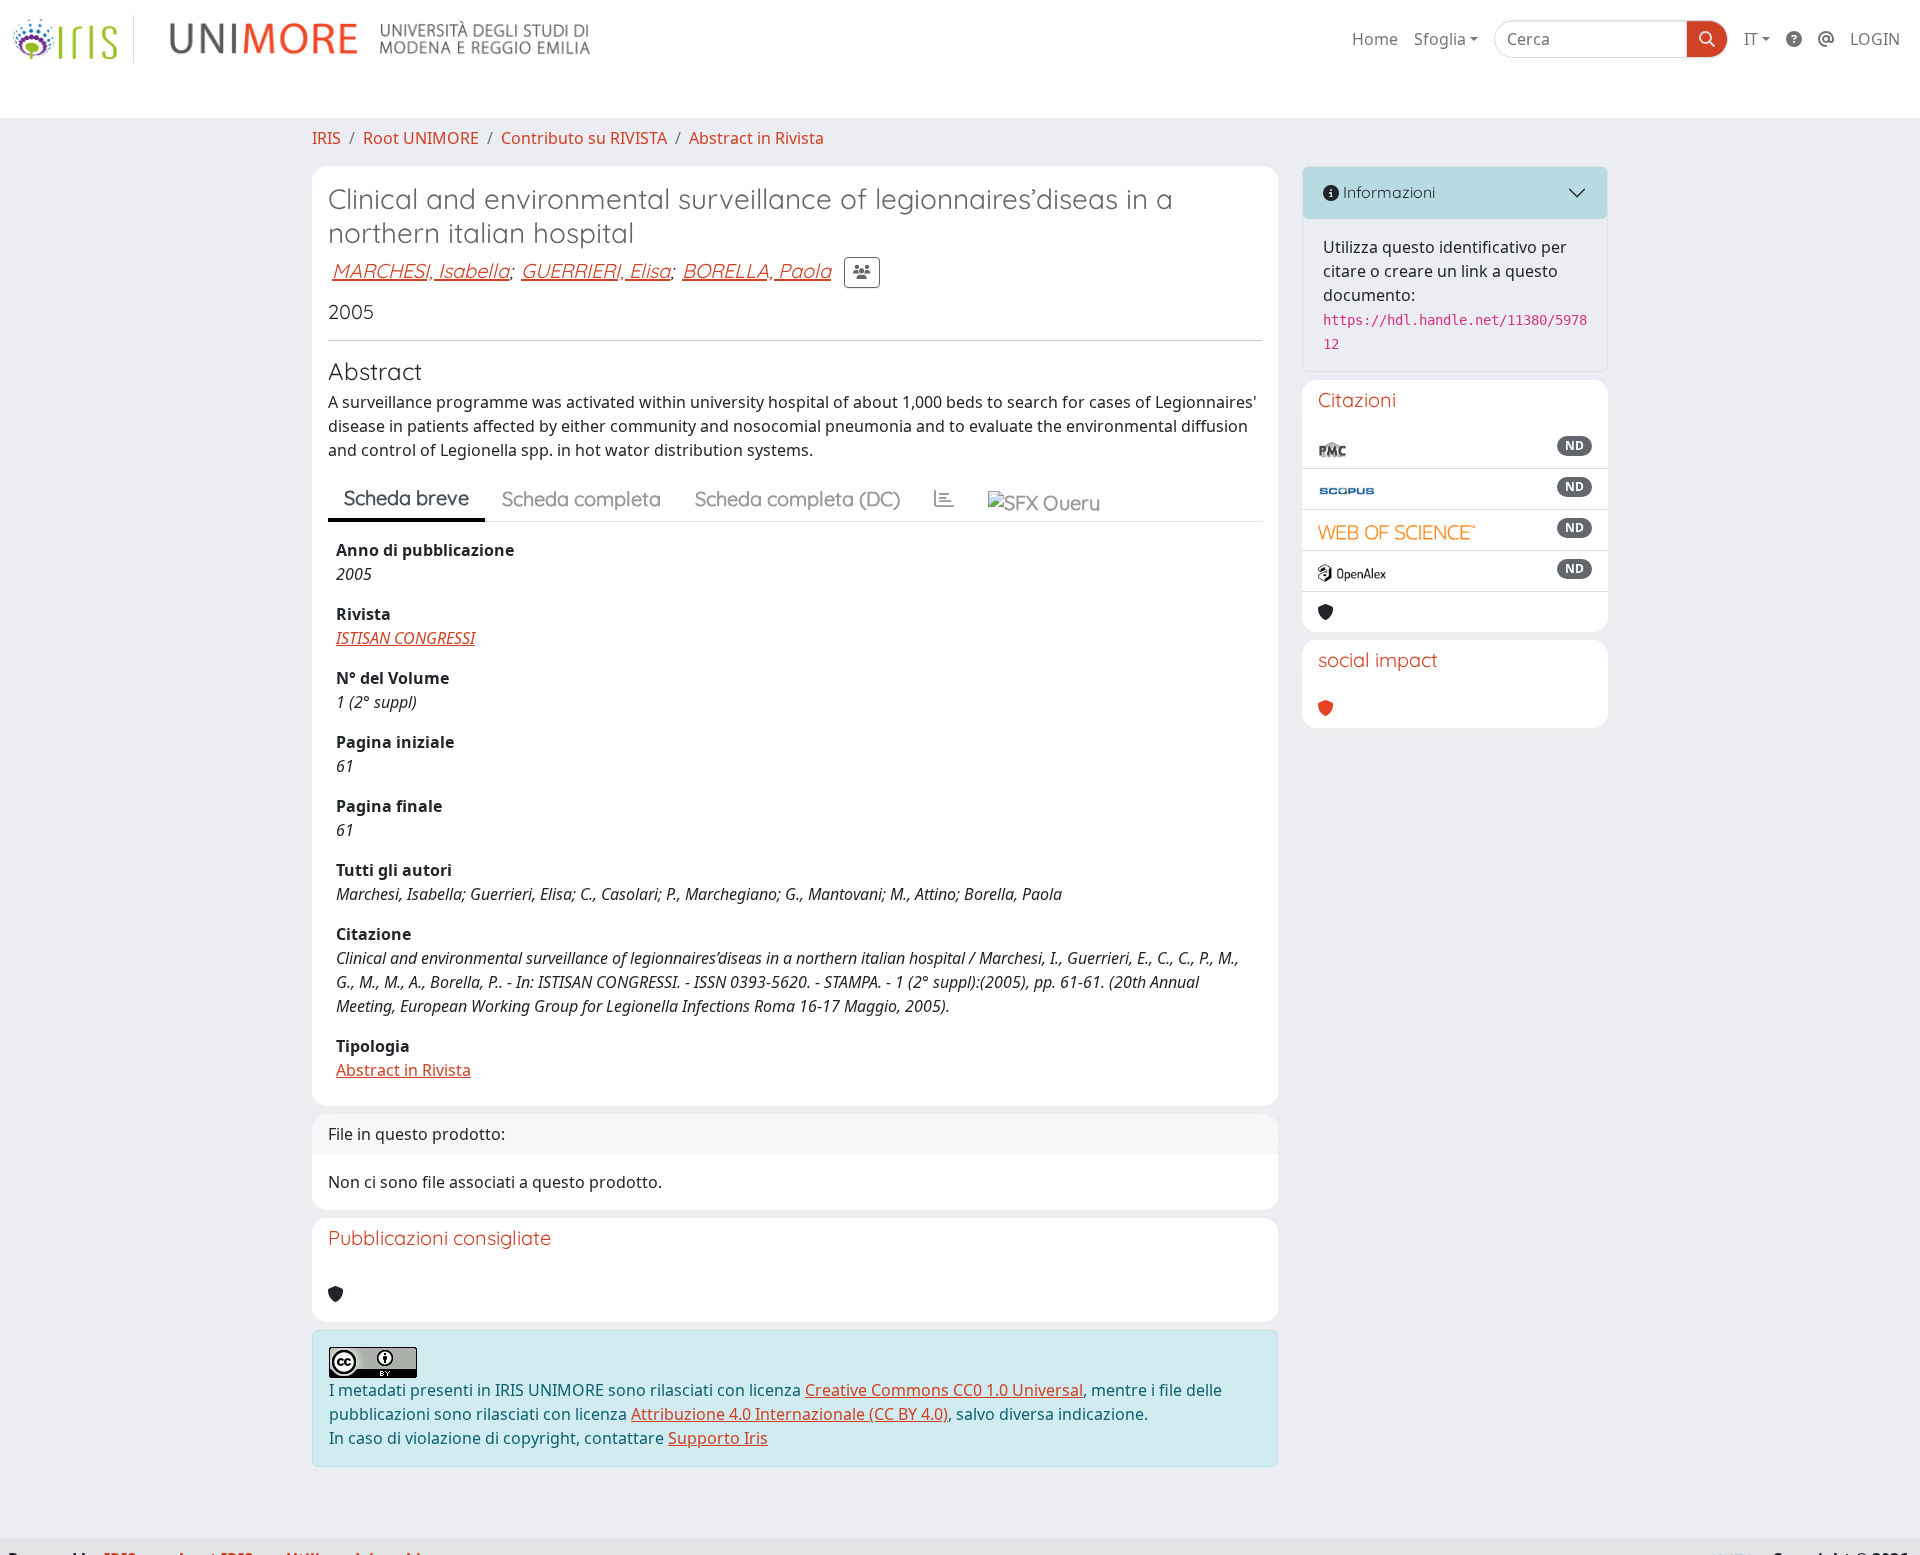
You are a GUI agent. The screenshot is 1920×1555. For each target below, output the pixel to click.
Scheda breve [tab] (406, 497)
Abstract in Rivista (756, 138)
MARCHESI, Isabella (420, 270)
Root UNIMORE (421, 138)
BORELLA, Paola (756, 270)
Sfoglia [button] (1440, 39)
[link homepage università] (381, 39)
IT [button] (1751, 39)
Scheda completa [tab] (581, 498)
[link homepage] (73, 39)
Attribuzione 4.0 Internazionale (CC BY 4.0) (789, 1414)
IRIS (326, 138)
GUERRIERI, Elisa (595, 270)
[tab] (944, 499)
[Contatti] (1826, 39)
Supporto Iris (718, 1438)
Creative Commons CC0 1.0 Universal (944, 1390)
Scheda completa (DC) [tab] (797, 498)
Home (1375, 39)
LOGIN (1875, 39)
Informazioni (1387, 192)
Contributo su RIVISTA (584, 138)
